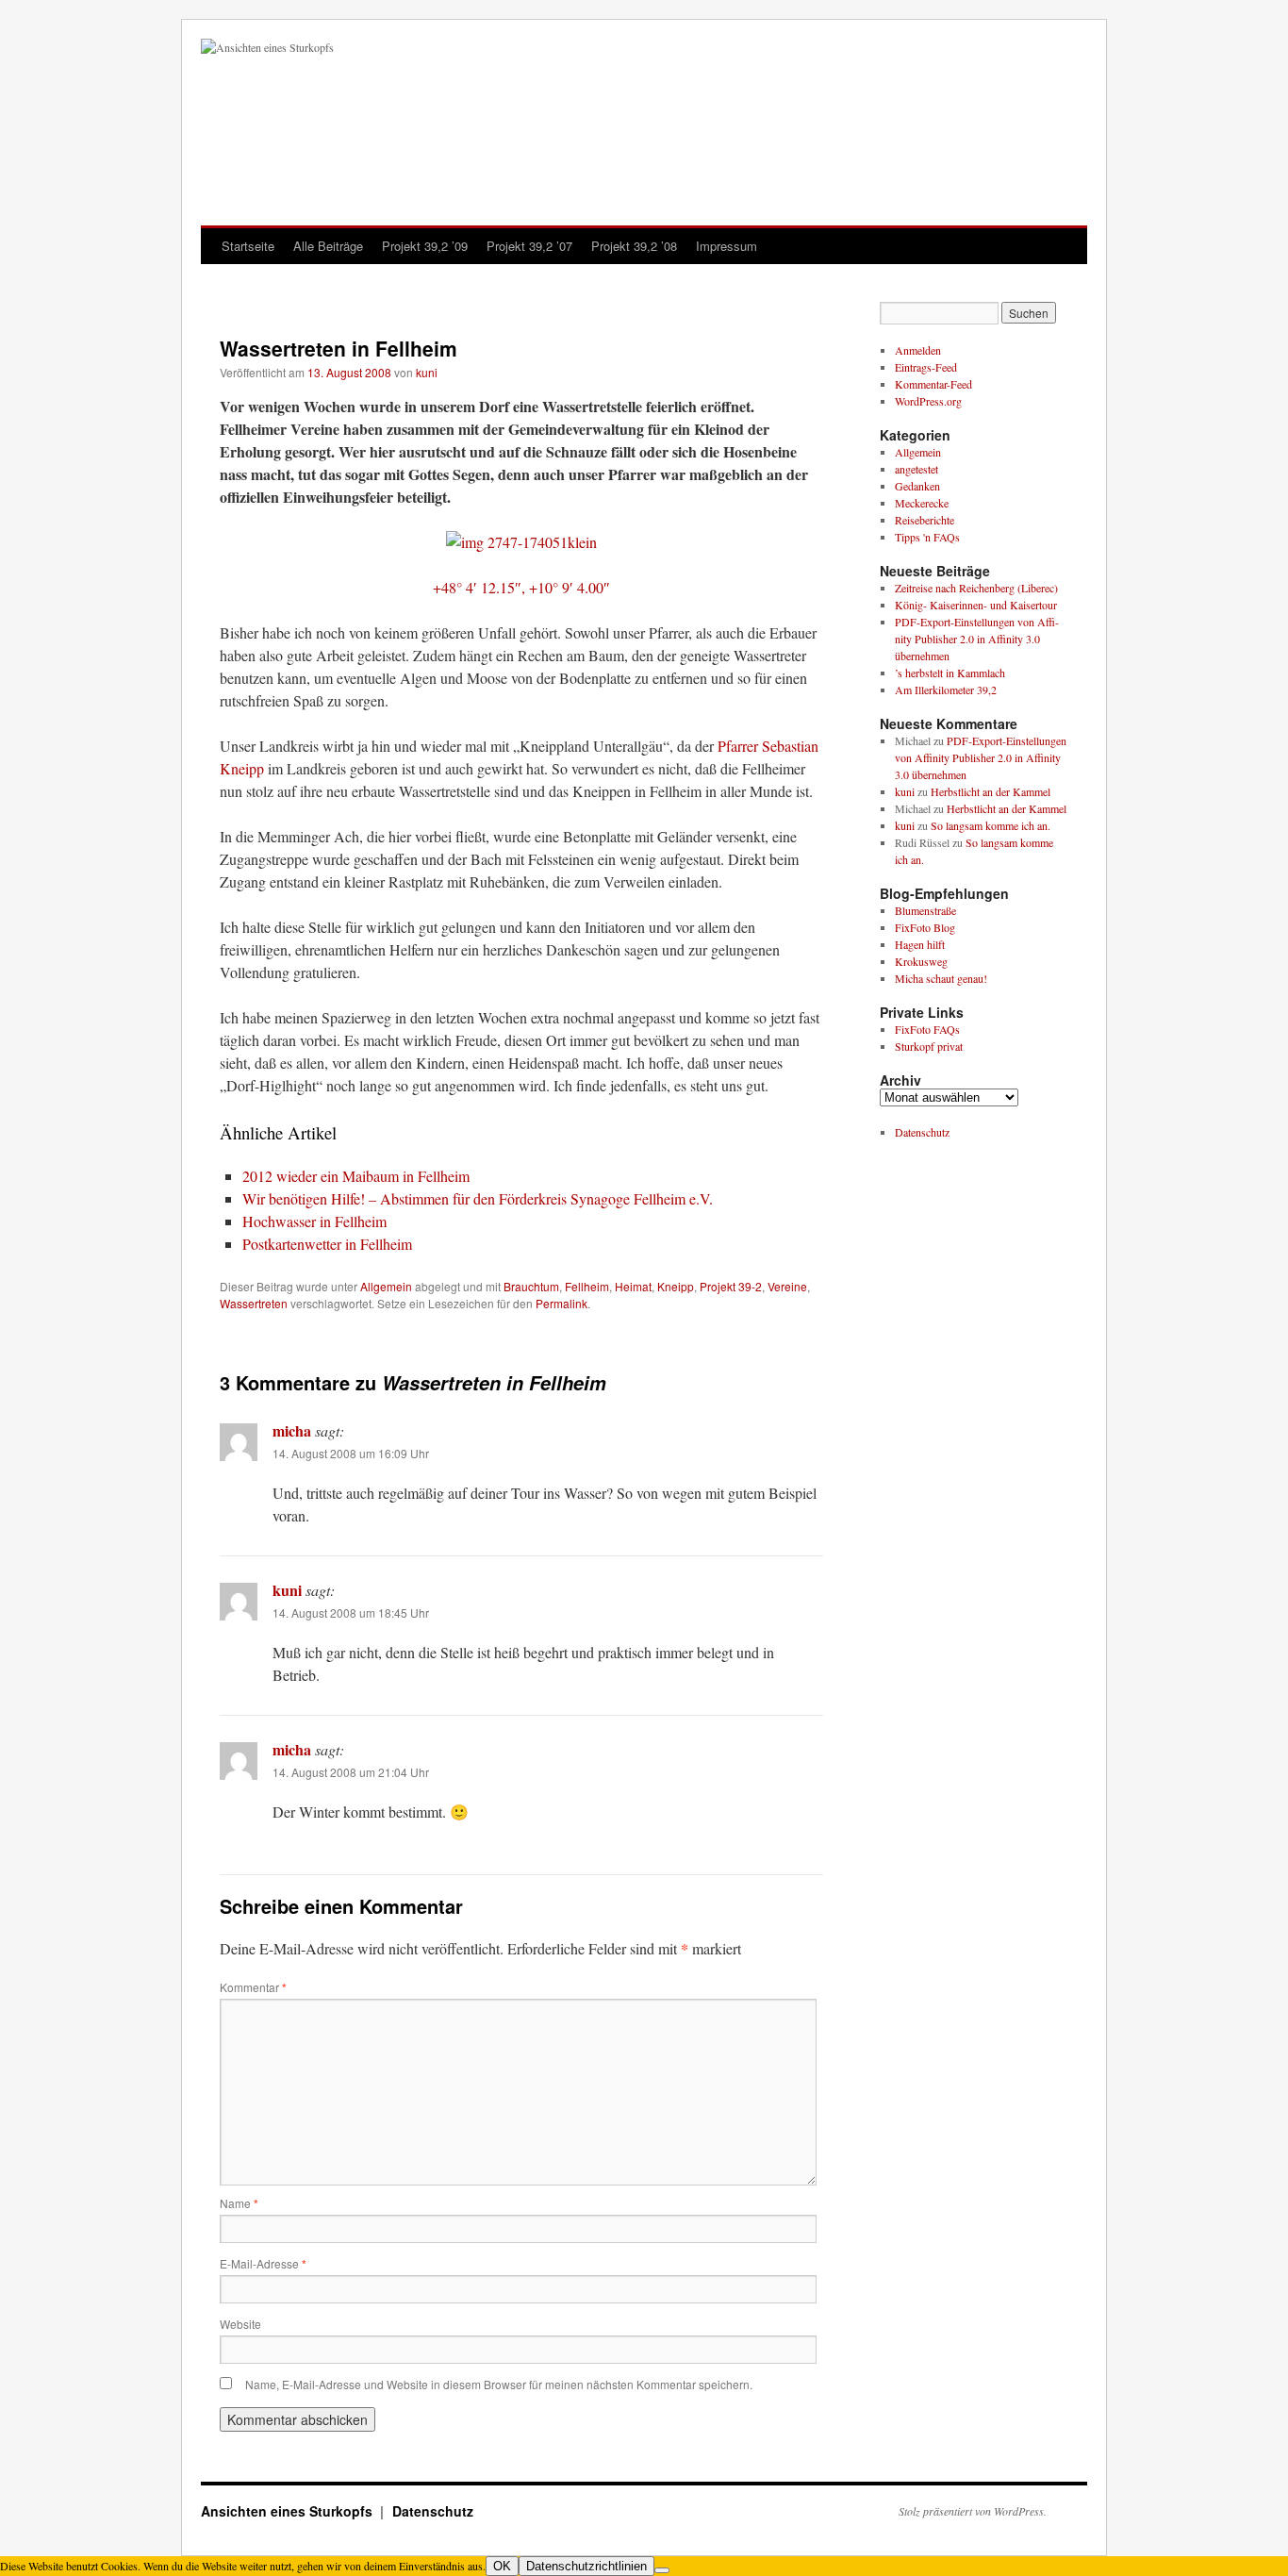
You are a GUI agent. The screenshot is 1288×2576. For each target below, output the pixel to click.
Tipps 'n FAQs (927, 537)
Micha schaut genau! (941, 978)
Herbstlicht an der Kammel (991, 791)
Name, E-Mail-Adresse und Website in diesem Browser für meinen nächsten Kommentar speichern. (499, 2384)
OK (502, 2566)
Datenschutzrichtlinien (586, 2566)
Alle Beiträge (328, 246)
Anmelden (918, 350)
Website (240, 2324)
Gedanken (917, 486)
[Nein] (662, 2570)
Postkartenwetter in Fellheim (327, 1244)
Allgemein (386, 1286)
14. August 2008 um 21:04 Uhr (351, 1772)
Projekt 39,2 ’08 (634, 246)
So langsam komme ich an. (991, 825)
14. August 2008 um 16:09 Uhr (351, 1453)
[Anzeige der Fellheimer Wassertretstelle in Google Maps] (521, 542)
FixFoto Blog (925, 927)
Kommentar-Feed (933, 384)
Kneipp (676, 1286)
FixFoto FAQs (927, 1029)
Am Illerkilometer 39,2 (946, 690)
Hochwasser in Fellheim (314, 1221)
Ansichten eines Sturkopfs (289, 2511)
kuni (427, 372)
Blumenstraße (925, 910)
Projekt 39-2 (731, 1286)
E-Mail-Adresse (263, 2263)
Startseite (248, 246)
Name (239, 2203)
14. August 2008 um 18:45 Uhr (351, 1612)
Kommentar (253, 1987)
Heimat (633, 1286)
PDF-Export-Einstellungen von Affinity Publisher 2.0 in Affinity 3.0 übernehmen (977, 639)
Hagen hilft (920, 944)
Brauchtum (531, 1286)
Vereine (787, 1286)
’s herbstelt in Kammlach (950, 673)
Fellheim (587, 1286)
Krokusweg (921, 961)
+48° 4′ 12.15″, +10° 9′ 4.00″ (521, 587)
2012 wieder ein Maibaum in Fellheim (356, 1176)
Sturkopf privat (929, 1046)
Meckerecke (922, 503)
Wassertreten (254, 1303)
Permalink (561, 1303)
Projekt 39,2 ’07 (529, 246)
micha (292, 1430)
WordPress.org (928, 401)
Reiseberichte (925, 520)
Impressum (727, 246)
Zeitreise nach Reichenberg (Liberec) (976, 588)
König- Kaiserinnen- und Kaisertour (976, 605)
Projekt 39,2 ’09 (425, 246)
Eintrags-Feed (926, 367)
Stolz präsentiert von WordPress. (973, 2511)
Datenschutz (922, 1132)
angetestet (916, 469)
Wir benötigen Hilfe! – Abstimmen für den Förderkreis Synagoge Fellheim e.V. (478, 1198)
